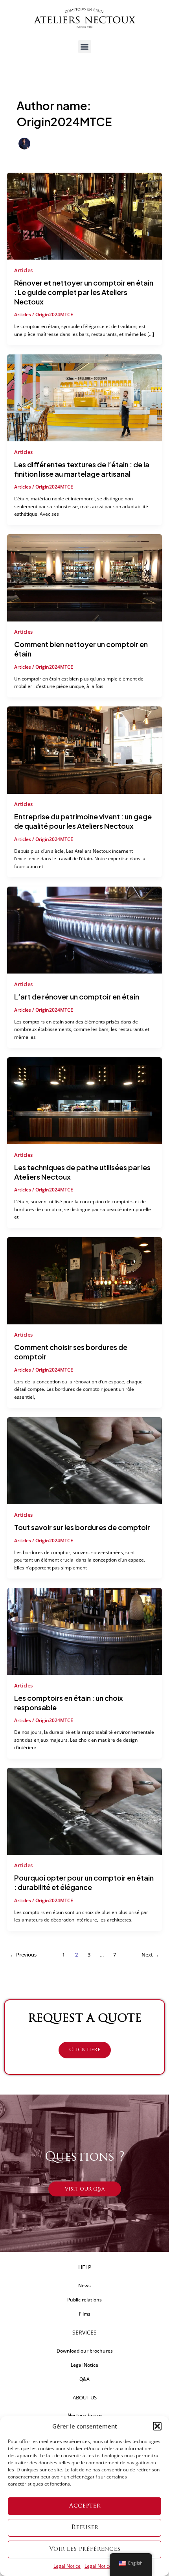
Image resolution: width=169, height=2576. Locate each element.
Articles (23, 270)
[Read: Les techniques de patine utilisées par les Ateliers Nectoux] (84, 1100)
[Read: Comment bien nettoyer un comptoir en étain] (84, 577)
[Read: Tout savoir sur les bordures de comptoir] (84, 1460)
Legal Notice (67, 2566)
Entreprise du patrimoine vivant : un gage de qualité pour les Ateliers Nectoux (83, 821)
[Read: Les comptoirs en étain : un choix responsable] (84, 1631)
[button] (157, 2426)
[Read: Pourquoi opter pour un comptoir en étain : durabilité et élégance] (84, 1811)
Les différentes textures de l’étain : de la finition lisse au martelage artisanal (82, 469)
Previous (23, 1955)
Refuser (85, 2528)
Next (150, 1955)
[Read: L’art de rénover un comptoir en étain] (84, 929)
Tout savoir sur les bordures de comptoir (82, 1527)
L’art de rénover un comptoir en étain (77, 997)
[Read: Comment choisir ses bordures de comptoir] (84, 1280)
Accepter (85, 2506)
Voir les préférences (85, 2549)
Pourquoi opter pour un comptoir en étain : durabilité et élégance (84, 1882)
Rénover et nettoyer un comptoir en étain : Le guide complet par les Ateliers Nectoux (84, 292)
